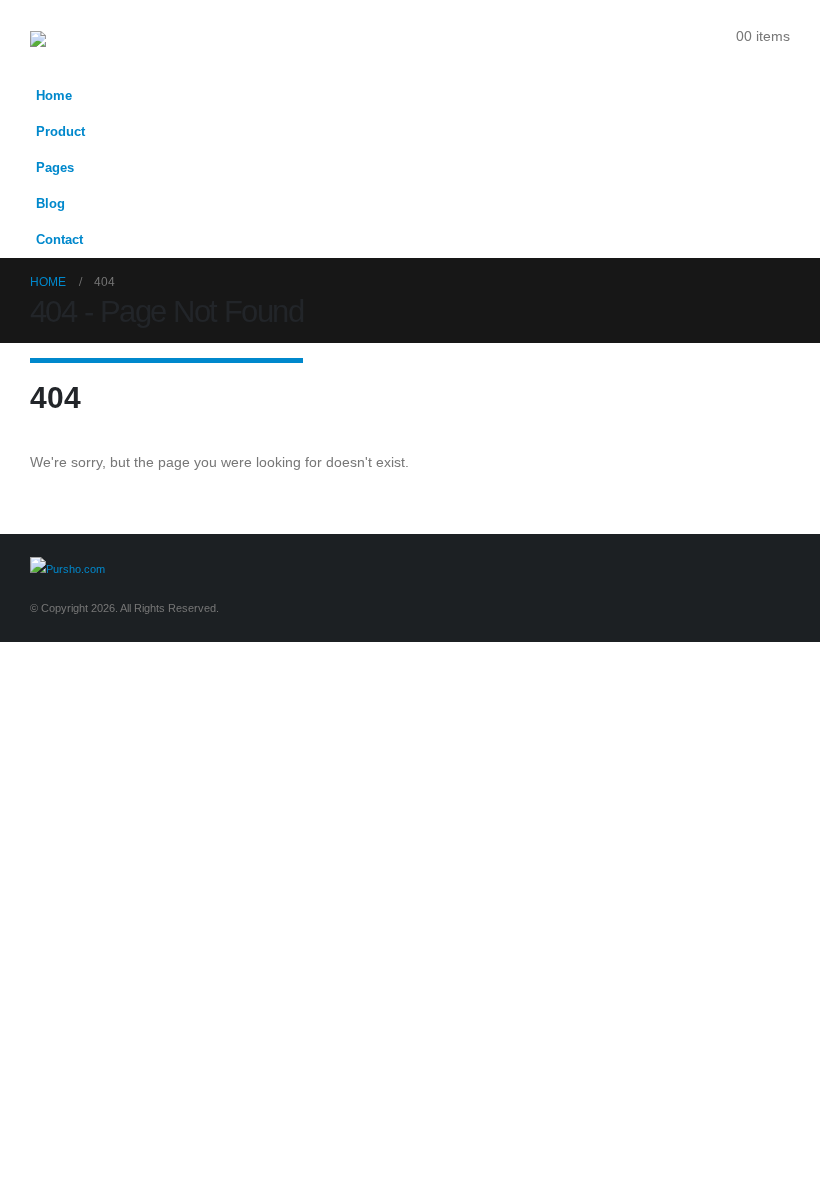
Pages (55, 168)
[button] (777, 63)
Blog (50, 204)
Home (54, 96)
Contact (59, 240)
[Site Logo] (76, 39)
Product (60, 132)
